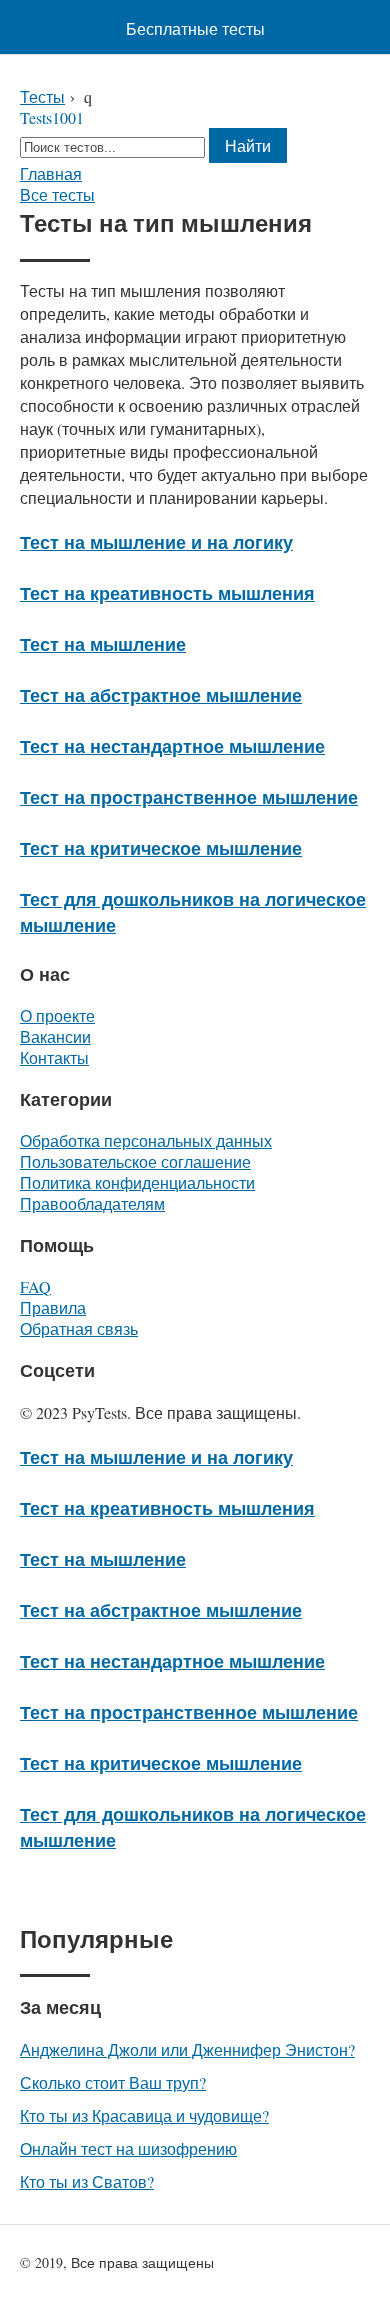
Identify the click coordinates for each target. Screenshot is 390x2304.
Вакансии (55, 1036)
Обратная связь (79, 1328)
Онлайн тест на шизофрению (128, 2148)
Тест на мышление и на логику (156, 542)
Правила (53, 1307)
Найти (248, 145)
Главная (51, 173)
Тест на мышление (103, 644)
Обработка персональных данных (146, 1140)
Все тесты (57, 194)
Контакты (54, 1057)
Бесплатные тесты (195, 28)
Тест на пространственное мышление (189, 797)
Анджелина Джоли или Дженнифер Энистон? (187, 2049)
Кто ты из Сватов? (87, 2181)
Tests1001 (52, 117)
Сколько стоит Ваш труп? (113, 2082)
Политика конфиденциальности (137, 1182)
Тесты (42, 96)
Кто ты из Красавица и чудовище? (144, 2115)
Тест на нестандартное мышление (172, 746)
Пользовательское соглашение (135, 1161)
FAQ (35, 1286)
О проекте (57, 1015)
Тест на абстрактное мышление (161, 695)
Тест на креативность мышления (167, 593)
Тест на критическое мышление (161, 848)
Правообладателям (92, 1203)
